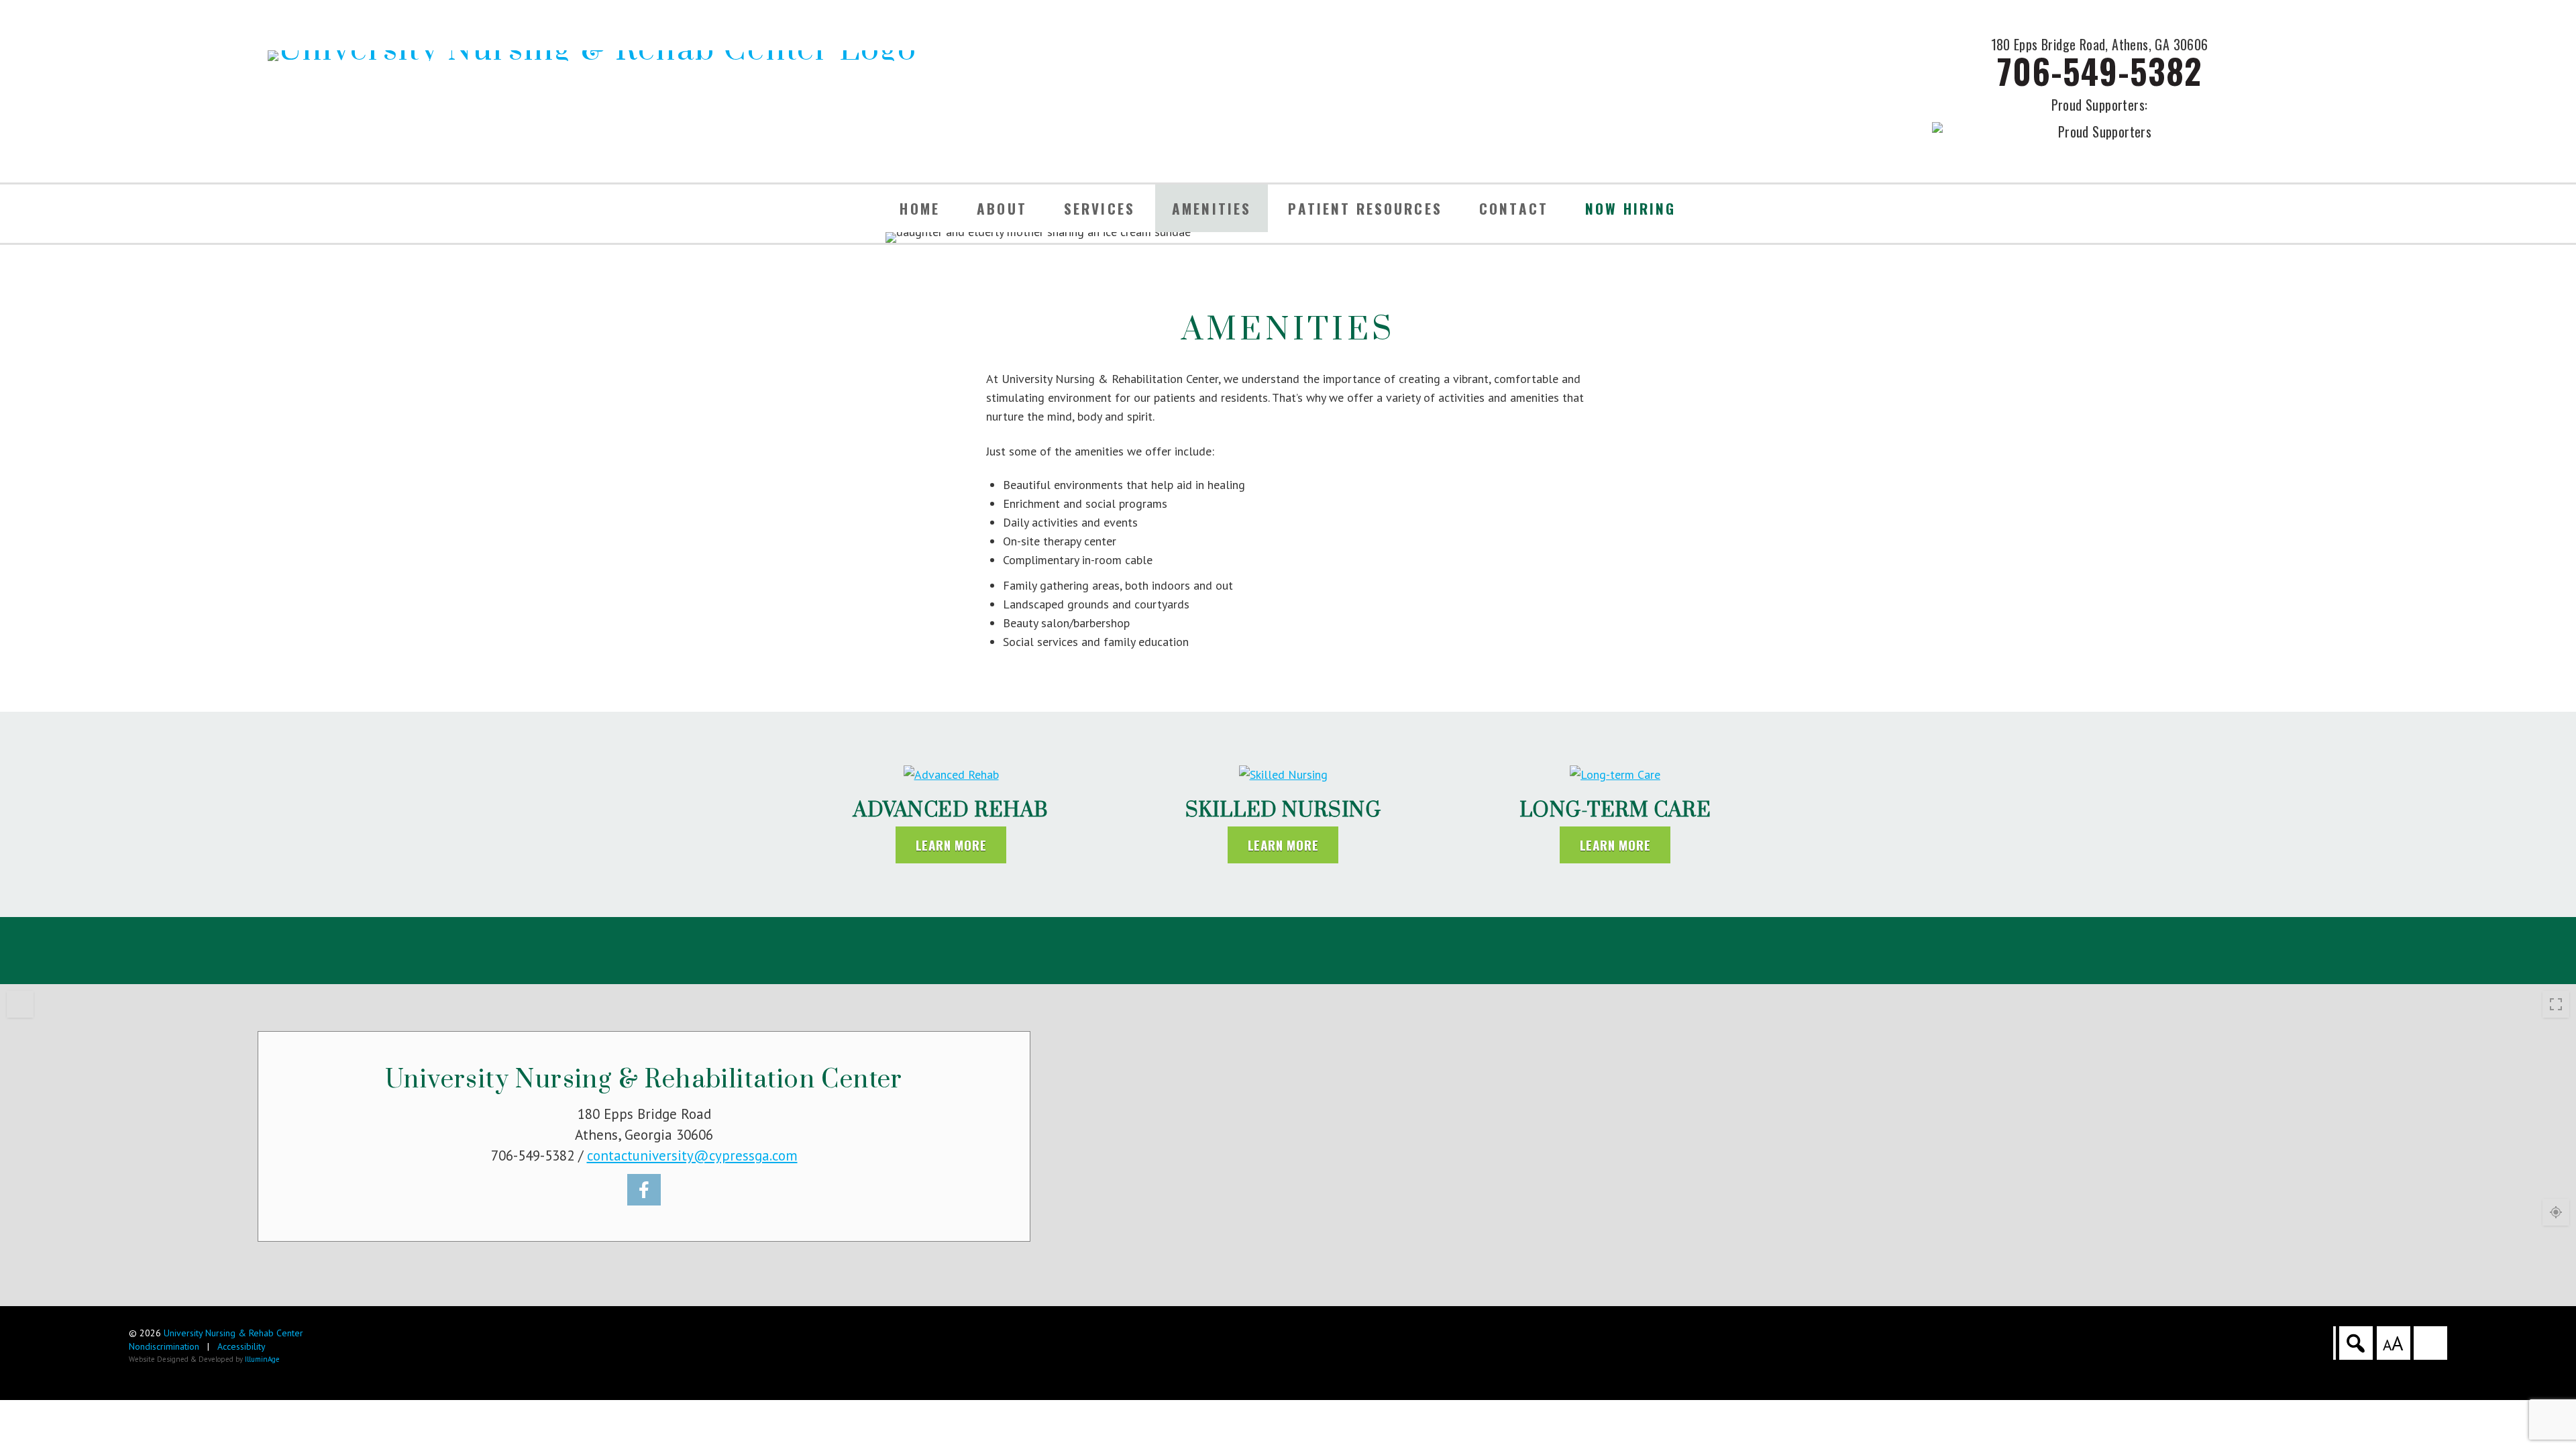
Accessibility (241, 1346)
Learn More (951, 845)
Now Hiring (1631, 208)
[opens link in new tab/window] (644, 1190)
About (1002, 208)
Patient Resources (1365, 208)
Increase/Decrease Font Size (2393, 1343)
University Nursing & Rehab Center (233, 1333)
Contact (1514, 208)
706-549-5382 (2099, 70)
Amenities (1212, 208)
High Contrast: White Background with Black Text (2430, 1343)
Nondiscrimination (164, 1346)
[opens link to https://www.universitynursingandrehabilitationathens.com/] (592, 56)
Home (920, 208)
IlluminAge (262, 1359)
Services (1099, 208)
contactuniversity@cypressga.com (692, 1156)
